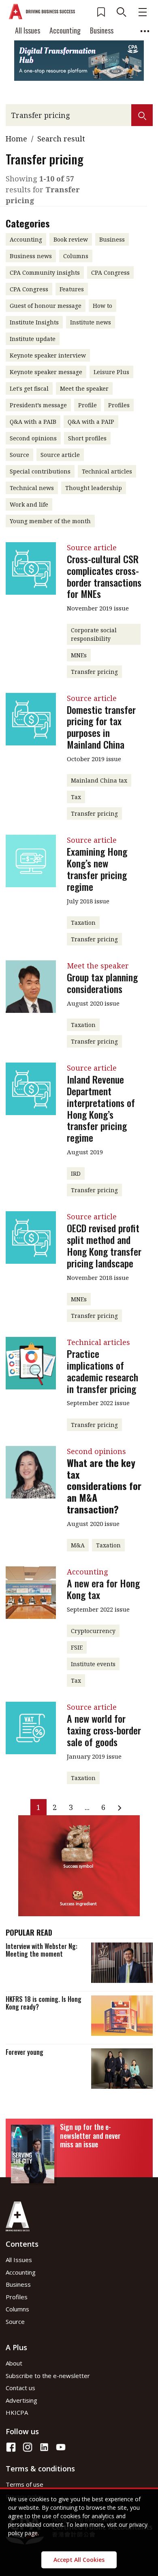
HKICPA (17, 2412)
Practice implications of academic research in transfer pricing (102, 1371)
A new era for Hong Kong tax (103, 1589)
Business (102, 30)
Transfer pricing (94, 672)
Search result (61, 139)
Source (15, 2321)
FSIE (77, 1647)
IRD (76, 1173)
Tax (76, 797)
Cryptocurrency (93, 1631)
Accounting (65, 30)
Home (16, 139)
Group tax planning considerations (102, 983)
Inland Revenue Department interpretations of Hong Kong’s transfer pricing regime (101, 1108)
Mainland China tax (99, 780)
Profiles (17, 2297)
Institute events (93, 1664)
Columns (17, 2309)
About (14, 2363)
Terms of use (25, 2484)
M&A (78, 1545)
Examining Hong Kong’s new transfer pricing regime (97, 869)
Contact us (20, 2388)
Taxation (83, 923)
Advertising (21, 2400)
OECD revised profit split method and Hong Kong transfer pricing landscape (104, 1245)
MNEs (79, 655)
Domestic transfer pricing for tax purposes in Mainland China (101, 727)
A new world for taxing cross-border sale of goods (104, 1730)
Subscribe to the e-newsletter (48, 2376)
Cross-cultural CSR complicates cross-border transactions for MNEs (104, 576)
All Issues (28, 30)
